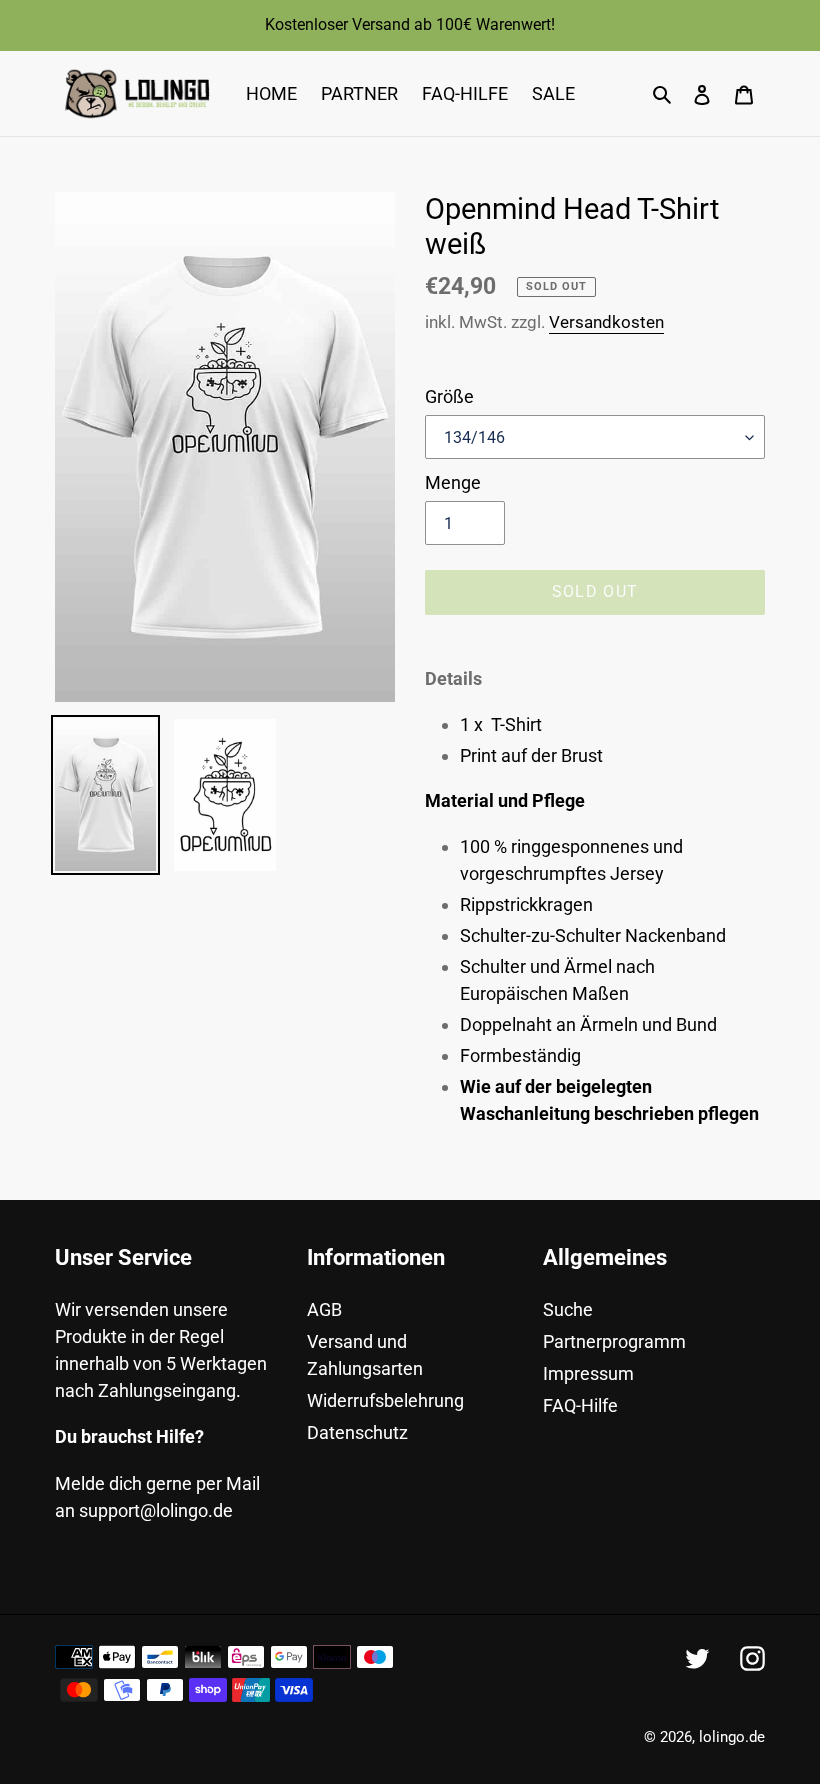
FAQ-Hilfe (580, 1405)
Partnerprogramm (614, 1341)
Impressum (588, 1373)
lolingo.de (732, 1737)
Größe (449, 396)
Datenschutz (357, 1432)
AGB (324, 1309)
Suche (568, 1309)
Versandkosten (606, 322)
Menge (453, 482)
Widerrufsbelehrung (385, 1400)
